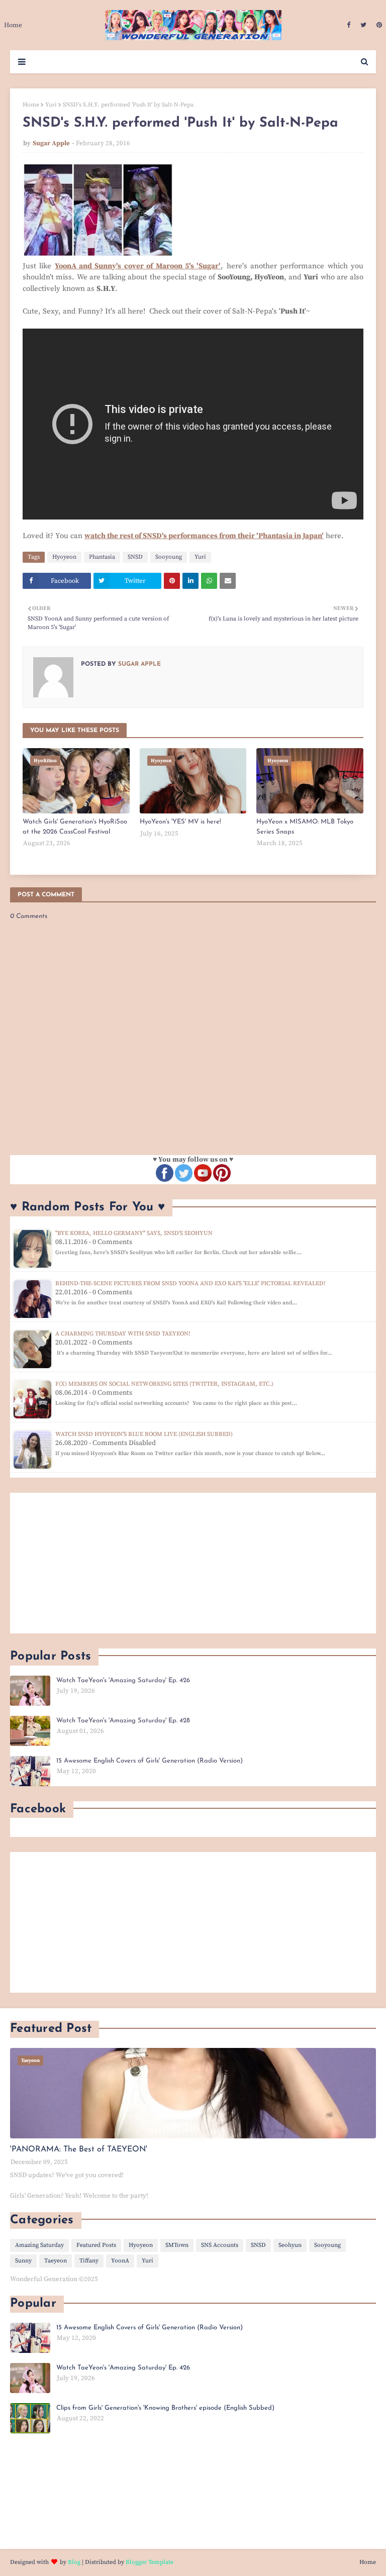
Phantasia (102, 557)
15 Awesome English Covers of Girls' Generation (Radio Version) (150, 1761)
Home (31, 105)
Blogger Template (150, 2562)
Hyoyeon (64, 557)
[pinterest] (378, 25)
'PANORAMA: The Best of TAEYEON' (79, 2149)
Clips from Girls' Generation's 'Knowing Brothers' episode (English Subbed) (165, 2408)
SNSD (135, 557)
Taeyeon (56, 2261)
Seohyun (290, 2245)
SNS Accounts (220, 2245)
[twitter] (363, 25)
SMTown (177, 2245)
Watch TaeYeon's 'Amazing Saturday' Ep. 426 (123, 1680)
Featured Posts (96, 2245)
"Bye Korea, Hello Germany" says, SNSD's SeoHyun (134, 1233)
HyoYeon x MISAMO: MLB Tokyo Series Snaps (305, 827)
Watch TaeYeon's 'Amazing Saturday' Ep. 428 (123, 1721)
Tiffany (89, 2261)
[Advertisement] (193, 1563)
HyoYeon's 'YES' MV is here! (180, 822)
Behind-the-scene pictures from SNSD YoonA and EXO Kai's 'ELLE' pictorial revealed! (190, 1283)
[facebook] (349, 25)
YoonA (120, 2261)
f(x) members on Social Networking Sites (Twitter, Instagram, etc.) (164, 1384)
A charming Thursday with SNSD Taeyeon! (123, 1334)
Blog (74, 2562)
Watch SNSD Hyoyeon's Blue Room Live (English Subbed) (144, 1434)
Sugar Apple (51, 143)
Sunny (23, 2261)
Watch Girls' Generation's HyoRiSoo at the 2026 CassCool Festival (75, 827)
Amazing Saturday (39, 2245)
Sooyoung (169, 557)
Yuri (51, 105)
